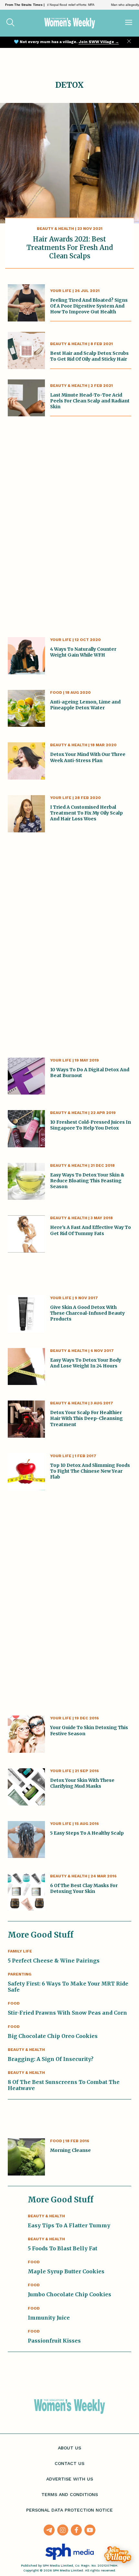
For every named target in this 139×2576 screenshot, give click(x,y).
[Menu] (129, 23)
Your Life (61, 291)
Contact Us (69, 2463)
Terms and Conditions (70, 2494)
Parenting (20, 1974)
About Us (69, 2448)
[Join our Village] (118, 2555)
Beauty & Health (55, 229)
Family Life (20, 1951)
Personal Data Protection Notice (69, 2510)
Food (56, 692)
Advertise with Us (70, 2479)
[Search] (10, 23)
